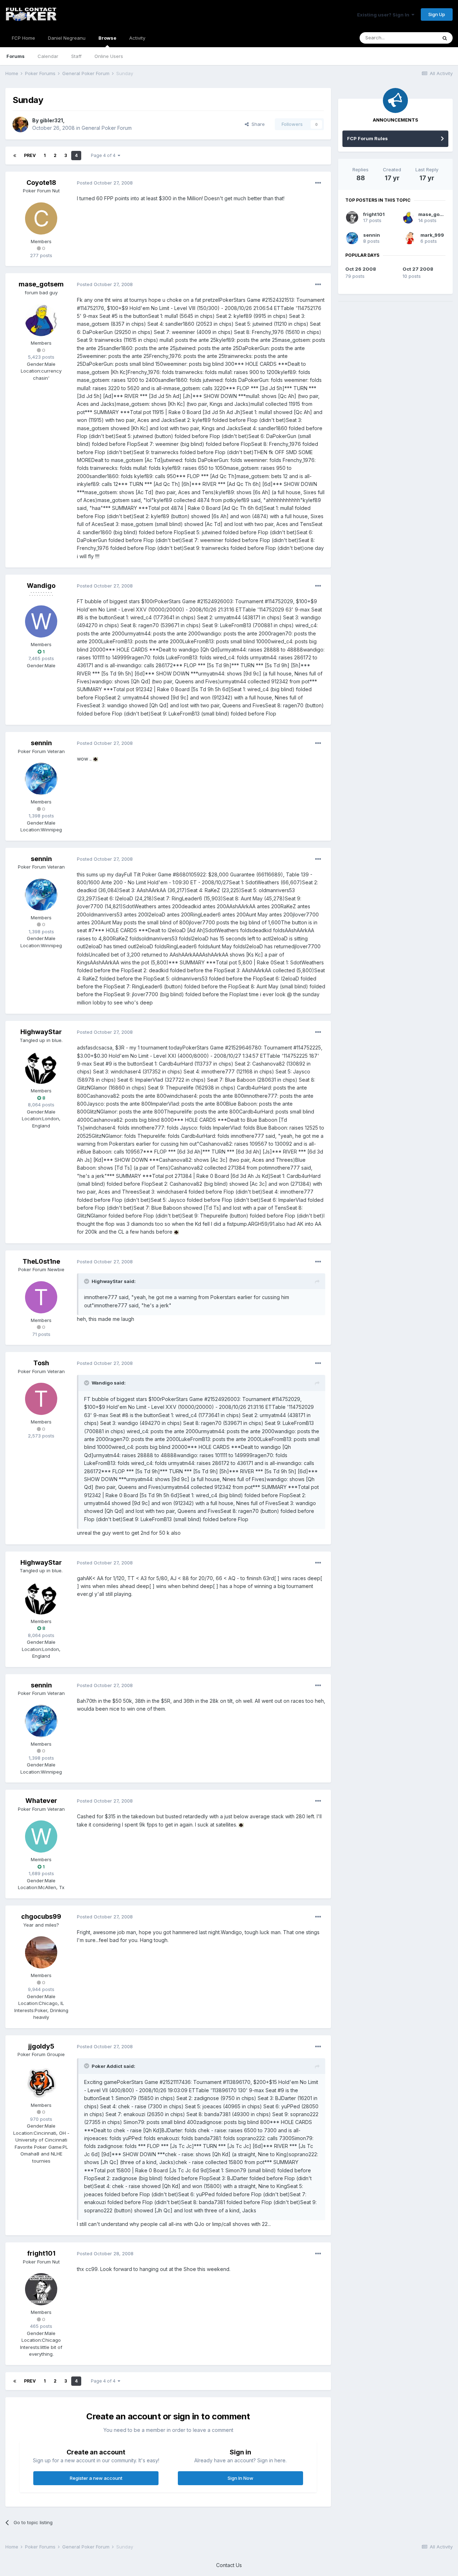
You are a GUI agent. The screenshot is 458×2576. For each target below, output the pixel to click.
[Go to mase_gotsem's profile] (41, 320)
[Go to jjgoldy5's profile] (41, 2082)
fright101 (41, 2253)
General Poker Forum (107, 128)
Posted (105, 183)
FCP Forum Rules (367, 138)
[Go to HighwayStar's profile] (41, 1068)
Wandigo (41, 586)
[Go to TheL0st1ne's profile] (41, 1297)
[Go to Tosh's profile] (41, 1399)
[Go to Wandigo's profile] (41, 621)
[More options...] (318, 183)
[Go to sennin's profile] (41, 779)
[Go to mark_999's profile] (409, 238)
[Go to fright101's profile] (41, 2289)
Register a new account (96, 2478)
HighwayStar (41, 1032)
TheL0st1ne (41, 1261)
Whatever (41, 1801)
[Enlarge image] (96, 759)
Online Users (109, 56)
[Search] (445, 38)
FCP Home (23, 38)
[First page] (15, 156)
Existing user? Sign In (384, 15)
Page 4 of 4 (104, 155)
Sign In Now (240, 2478)
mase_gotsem (41, 284)
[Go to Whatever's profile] (41, 1837)
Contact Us (229, 2565)
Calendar (48, 56)
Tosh (41, 1363)
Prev (30, 155)
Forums (16, 56)
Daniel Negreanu (67, 38)
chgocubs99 (41, 1916)
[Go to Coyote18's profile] (41, 218)
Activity (137, 38)
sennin (41, 743)
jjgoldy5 (41, 2046)
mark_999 (432, 235)
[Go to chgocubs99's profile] (41, 1952)
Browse (107, 38)
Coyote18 (41, 183)
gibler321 (51, 120)
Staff (76, 56)
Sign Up (437, 14)
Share (257, 124)
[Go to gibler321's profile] (20, 124)
